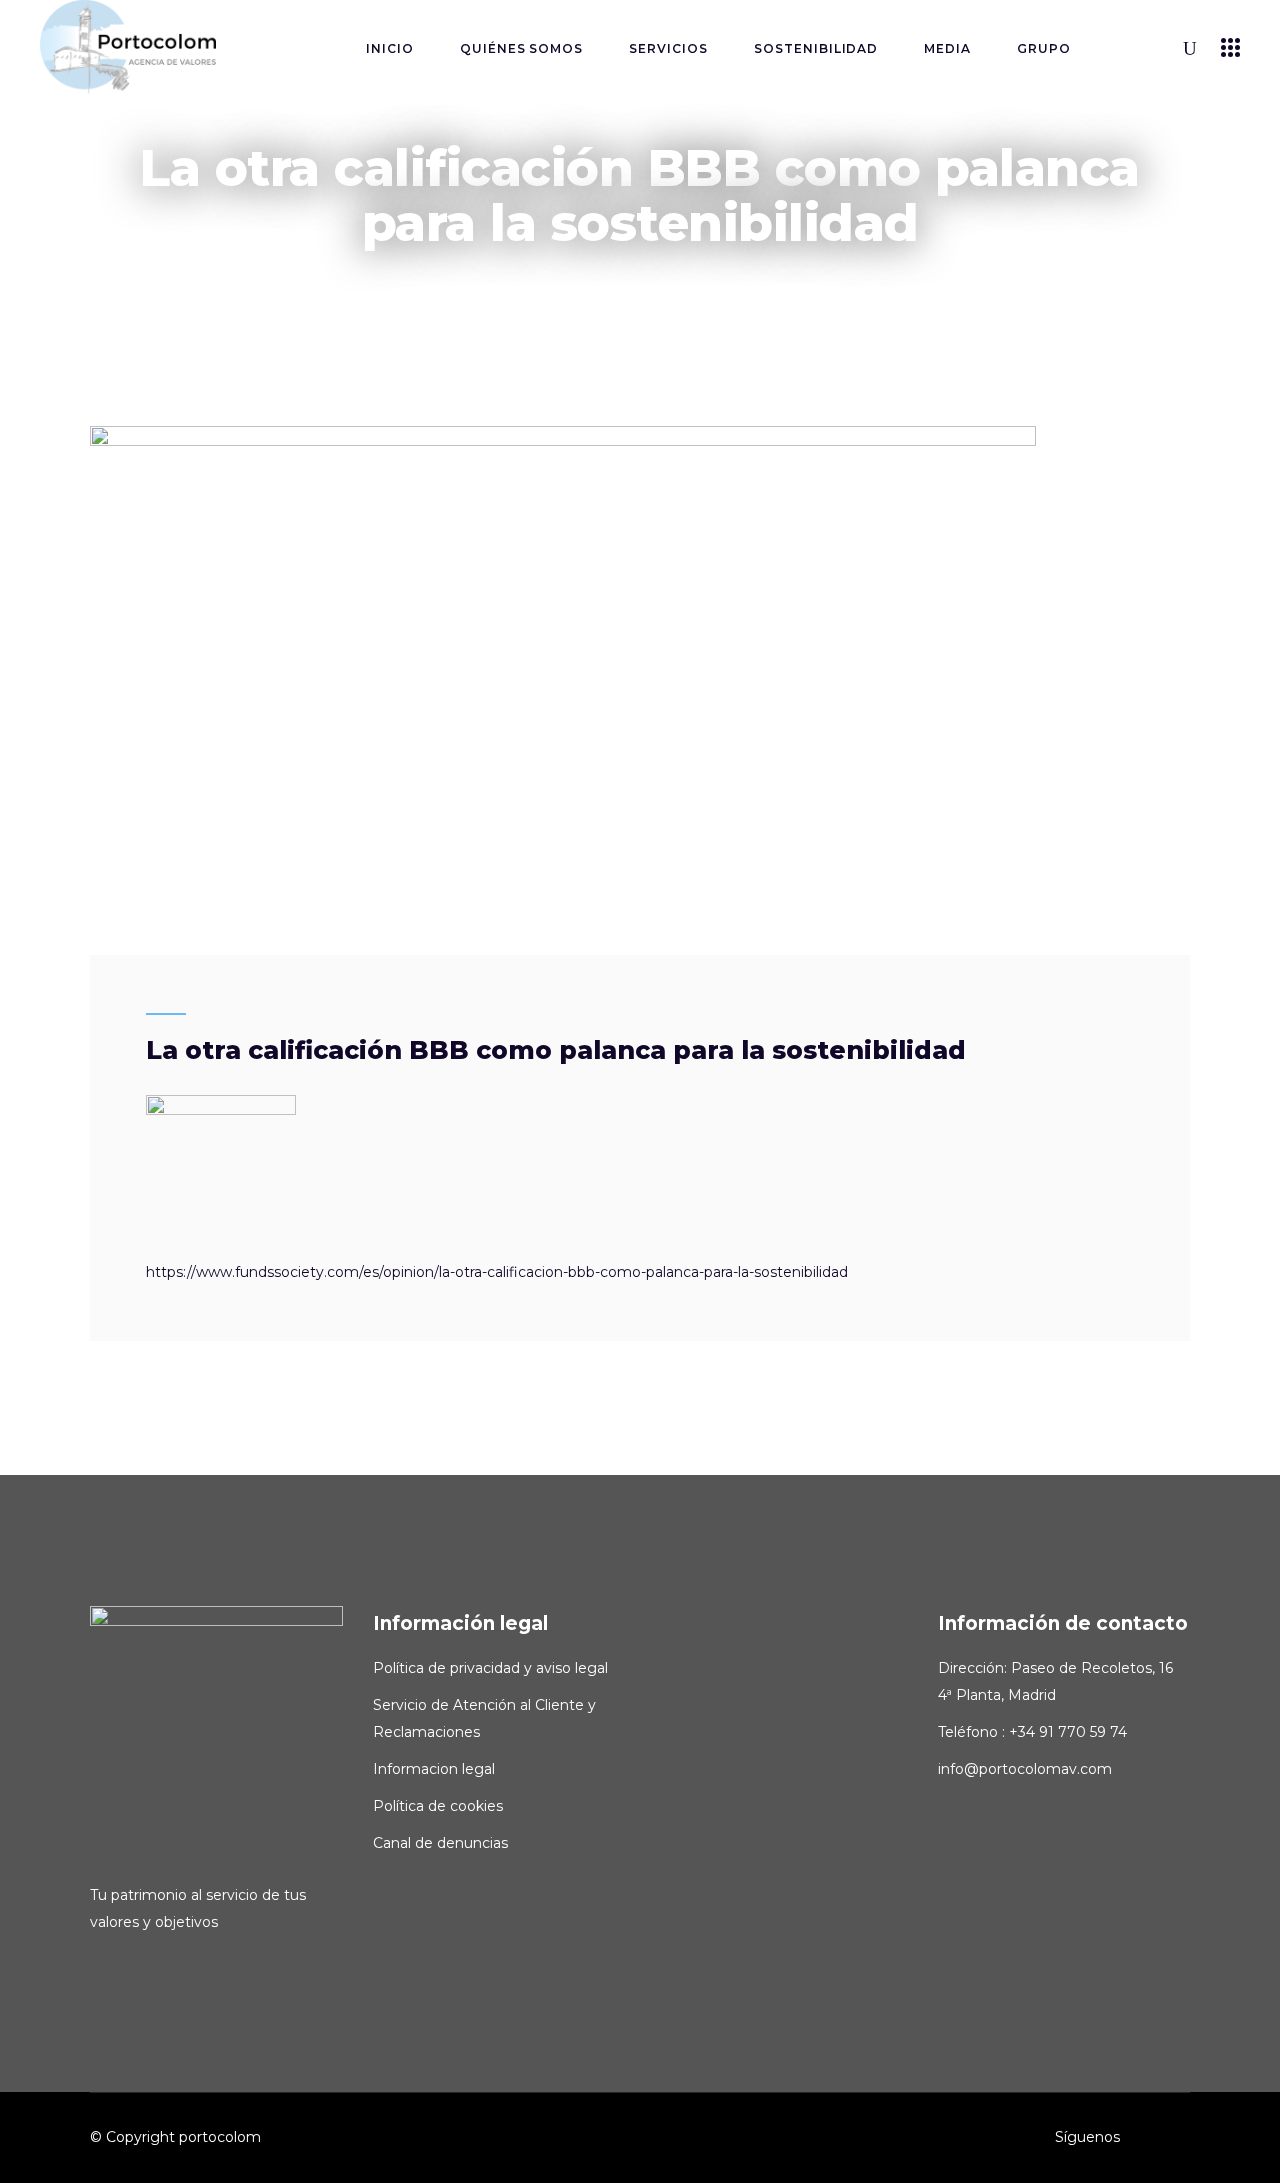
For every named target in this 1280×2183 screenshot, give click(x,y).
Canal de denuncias (440, 1843)
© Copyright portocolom (175, 2137)
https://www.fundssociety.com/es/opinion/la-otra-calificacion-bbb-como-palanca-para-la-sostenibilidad (497, 1272)
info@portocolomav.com (1025, 1769)
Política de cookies (438, 1806)
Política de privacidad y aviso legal (490, 1668)
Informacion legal (434, 1769)
